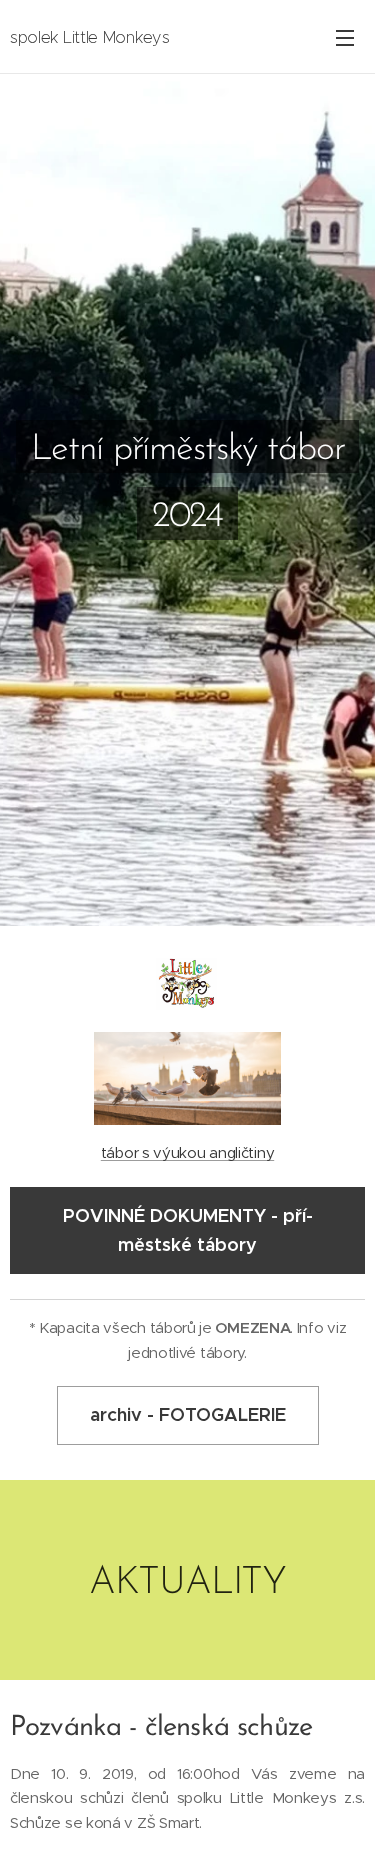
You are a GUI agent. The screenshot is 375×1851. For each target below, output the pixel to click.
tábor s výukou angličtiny (187, 1152)
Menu (345, 37)
